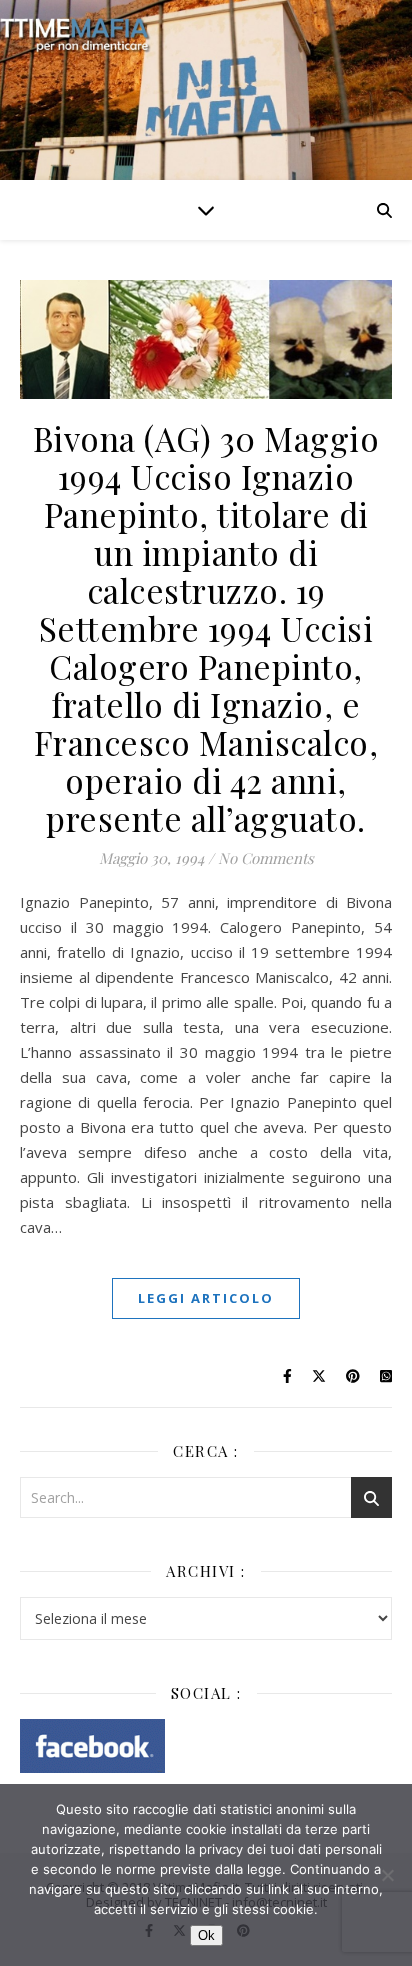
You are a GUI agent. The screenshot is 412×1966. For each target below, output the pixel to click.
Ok (206, 1935)
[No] (387, 1875)
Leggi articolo (206, 1298)
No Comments (266, 858)
